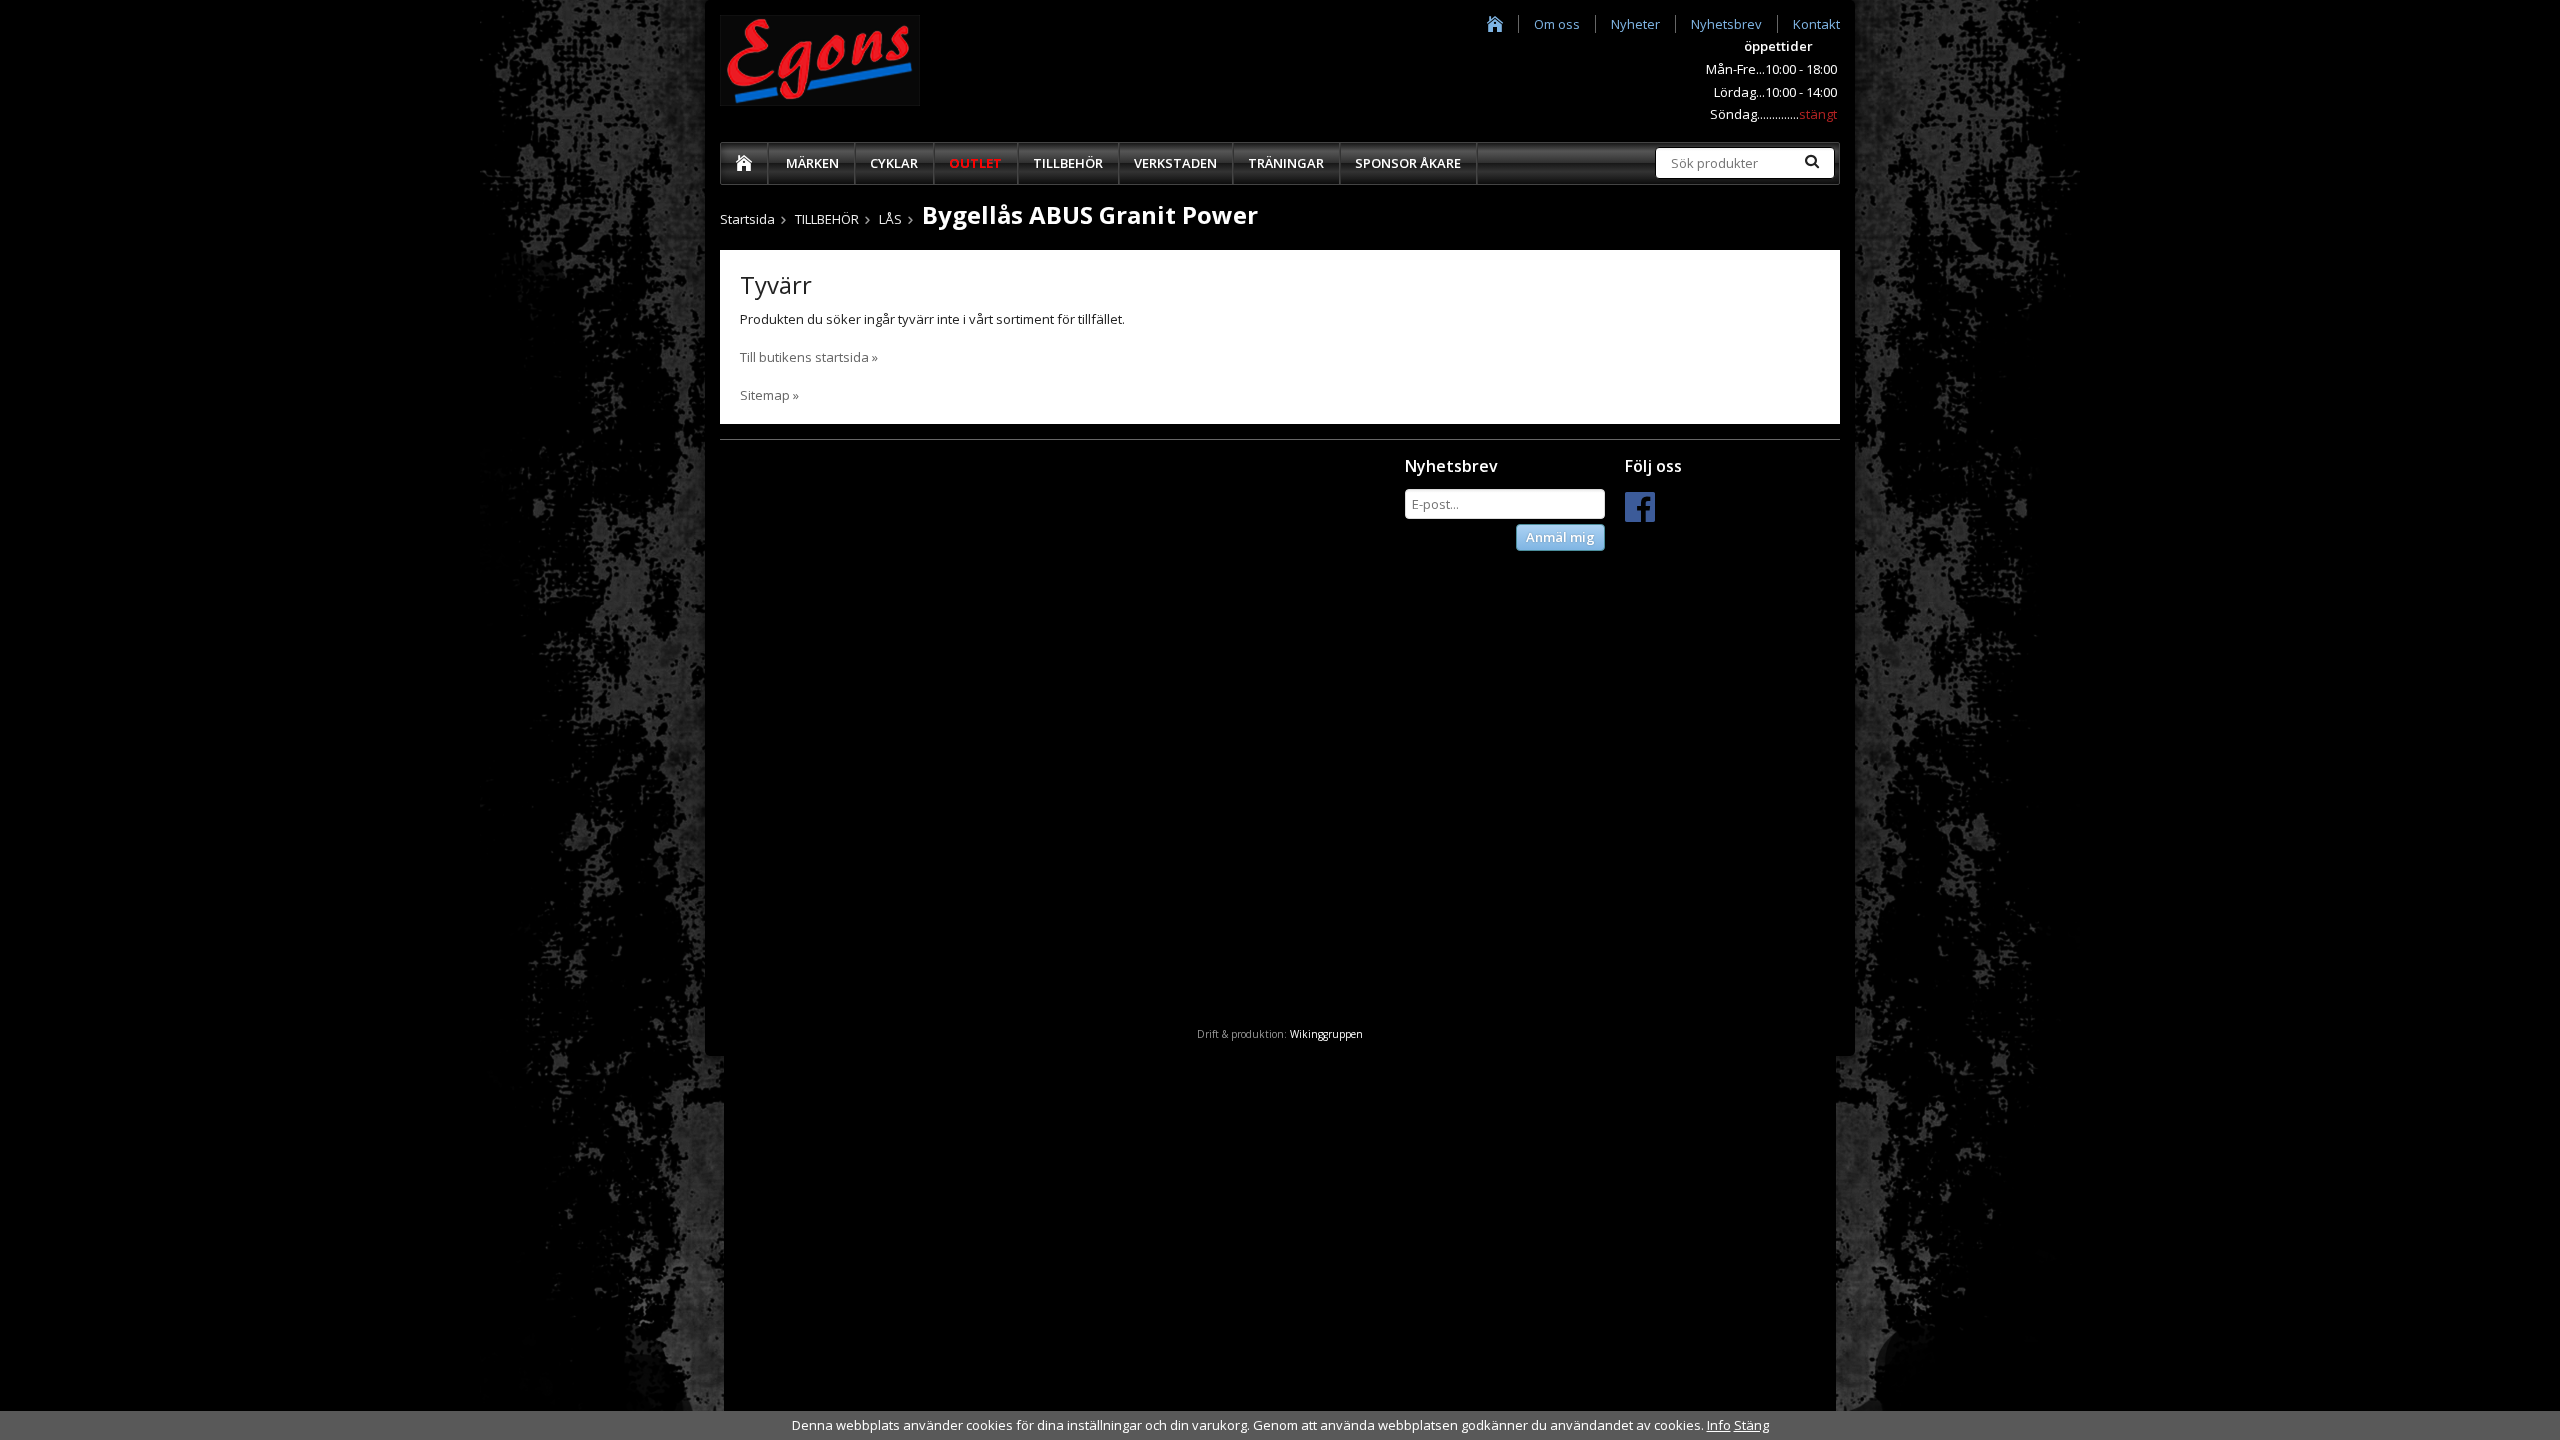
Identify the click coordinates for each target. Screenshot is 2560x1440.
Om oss (1557, 24)
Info (1719, 1425)
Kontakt (1816, 24)
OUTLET (975, 163)
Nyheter (1635, 24)
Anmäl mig (1560, 537)
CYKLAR (894, 163)
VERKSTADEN (1175, 163)
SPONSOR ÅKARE (1408, 163)
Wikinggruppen (1326, 1034)
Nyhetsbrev (1726, 24)
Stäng (1751, 1425)
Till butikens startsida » (809, 357)
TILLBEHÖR (1068, 163)
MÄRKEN (812, 163)
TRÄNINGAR (1286, 163)
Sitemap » (769, 395)
